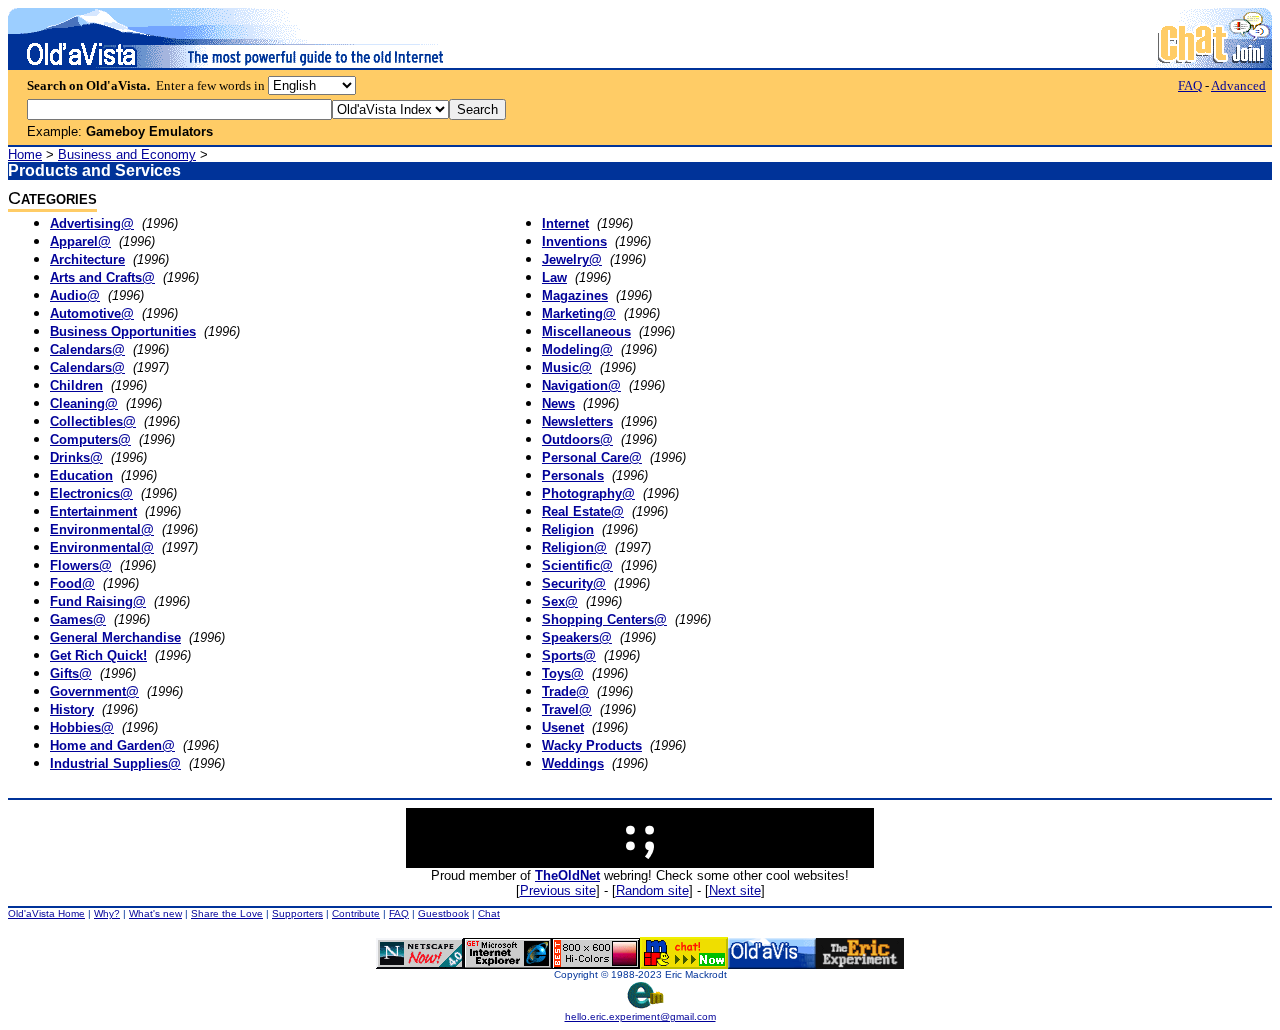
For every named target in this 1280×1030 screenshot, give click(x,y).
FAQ (1190, 85)
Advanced (1238, 85)
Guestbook (443, 913)
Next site (735, 890)
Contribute (356, 913)
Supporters (297, 913)
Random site (652, 890)
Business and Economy (127, 154)
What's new (155, 913)
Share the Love (227, 913)
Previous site (558, 890)
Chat (489, 913)
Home (25, 154)
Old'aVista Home (46, 913)
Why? (107, 913)
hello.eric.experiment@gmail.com (640, 1016)
